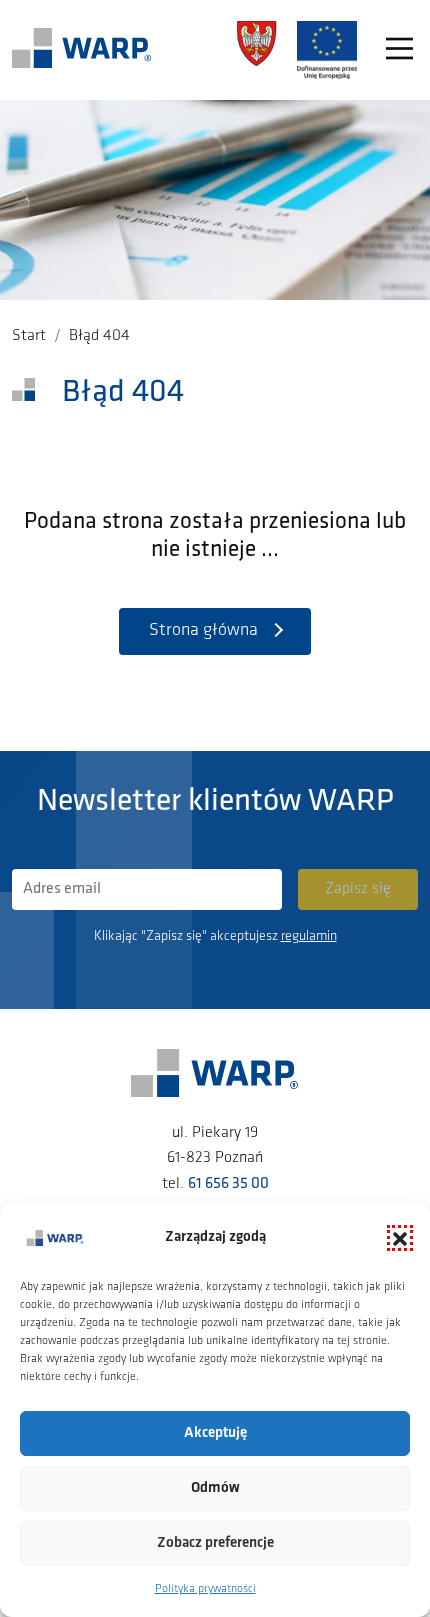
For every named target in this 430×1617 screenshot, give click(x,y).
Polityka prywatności (205, 1589)
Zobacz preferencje (215, 1543)
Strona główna (203, 631)
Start (29, 336)
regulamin (309, 936)
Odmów (215, 1488)
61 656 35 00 (228, 1184)
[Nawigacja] (399, 50)
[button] (400, 1238)
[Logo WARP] (82, 50)
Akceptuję (215, 1433)
